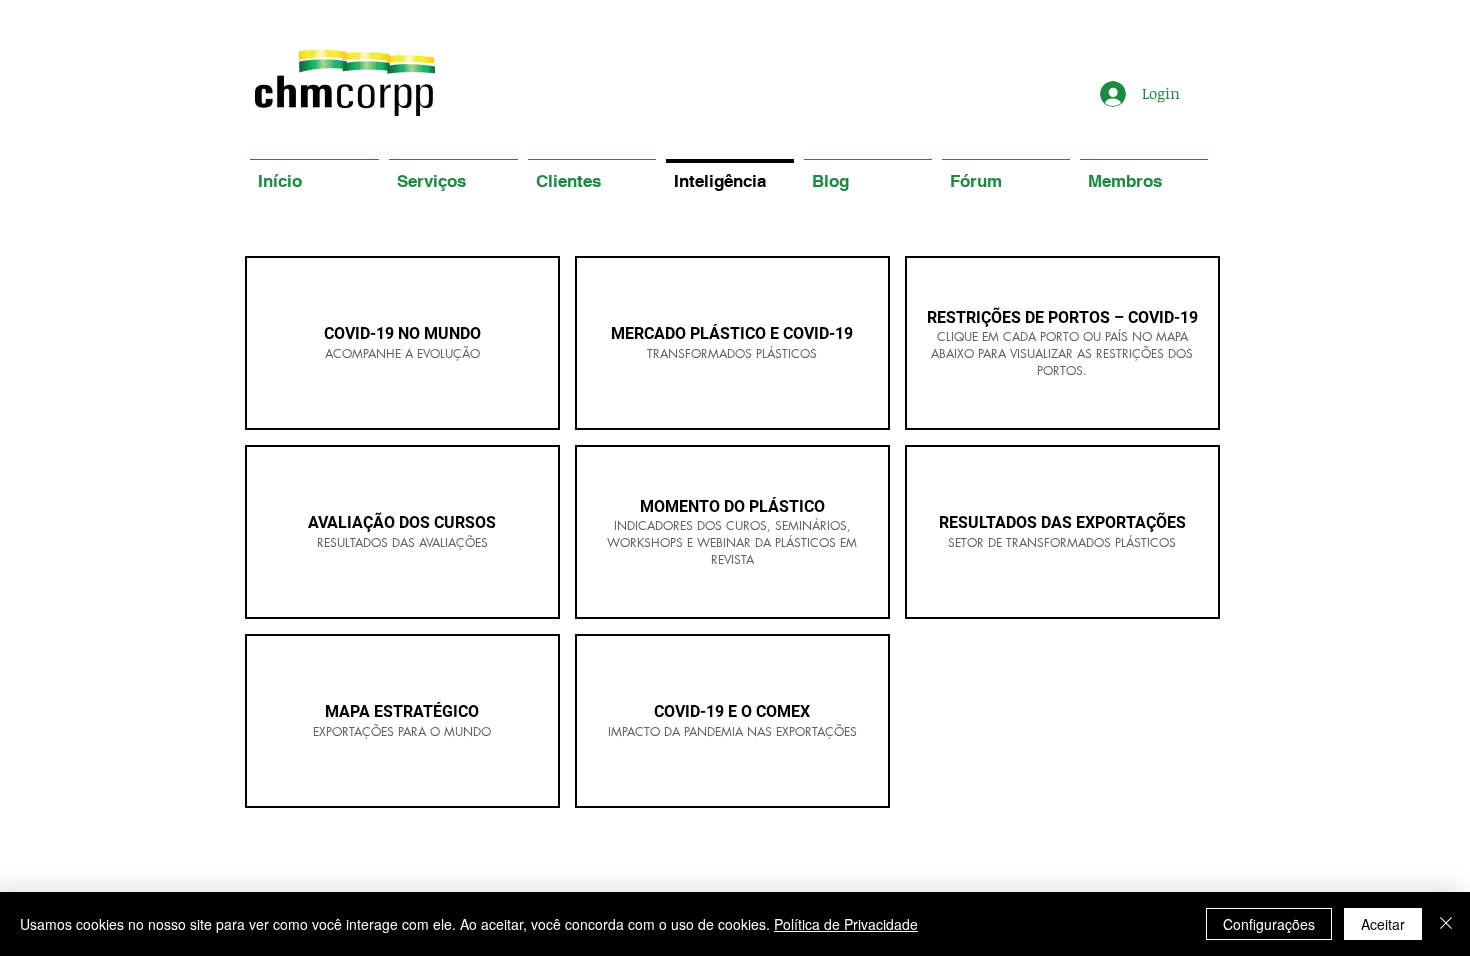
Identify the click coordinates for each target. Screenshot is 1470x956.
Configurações (1269, 924)
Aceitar (1383, 924)
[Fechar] (1446, 924)
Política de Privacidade (846, 924)
